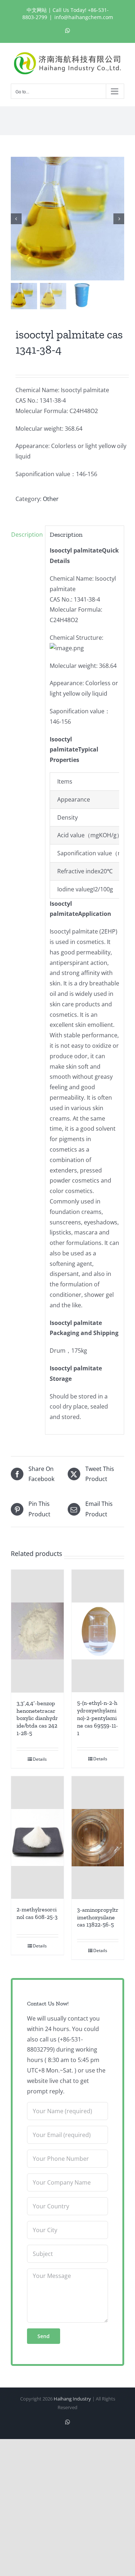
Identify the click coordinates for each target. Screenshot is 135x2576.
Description (26, 535)
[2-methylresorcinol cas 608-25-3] (37, 1838)
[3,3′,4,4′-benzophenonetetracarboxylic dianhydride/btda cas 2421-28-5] (37, 1631)
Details (40, 1759)
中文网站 (37, 10)
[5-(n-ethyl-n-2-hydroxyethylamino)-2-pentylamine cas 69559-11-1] (98, 1631)
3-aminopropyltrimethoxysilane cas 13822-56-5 (98, 1917)
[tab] (26, 535)
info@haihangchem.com (84, 17)
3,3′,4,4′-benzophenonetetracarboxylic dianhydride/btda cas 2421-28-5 (37, 1718)
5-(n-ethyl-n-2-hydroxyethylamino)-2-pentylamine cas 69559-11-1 (98, 1718)
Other (51, 499)
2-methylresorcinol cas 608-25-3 (37, 1913)
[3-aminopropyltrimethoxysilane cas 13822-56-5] (98, 1838)
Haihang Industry (72, 2399)
